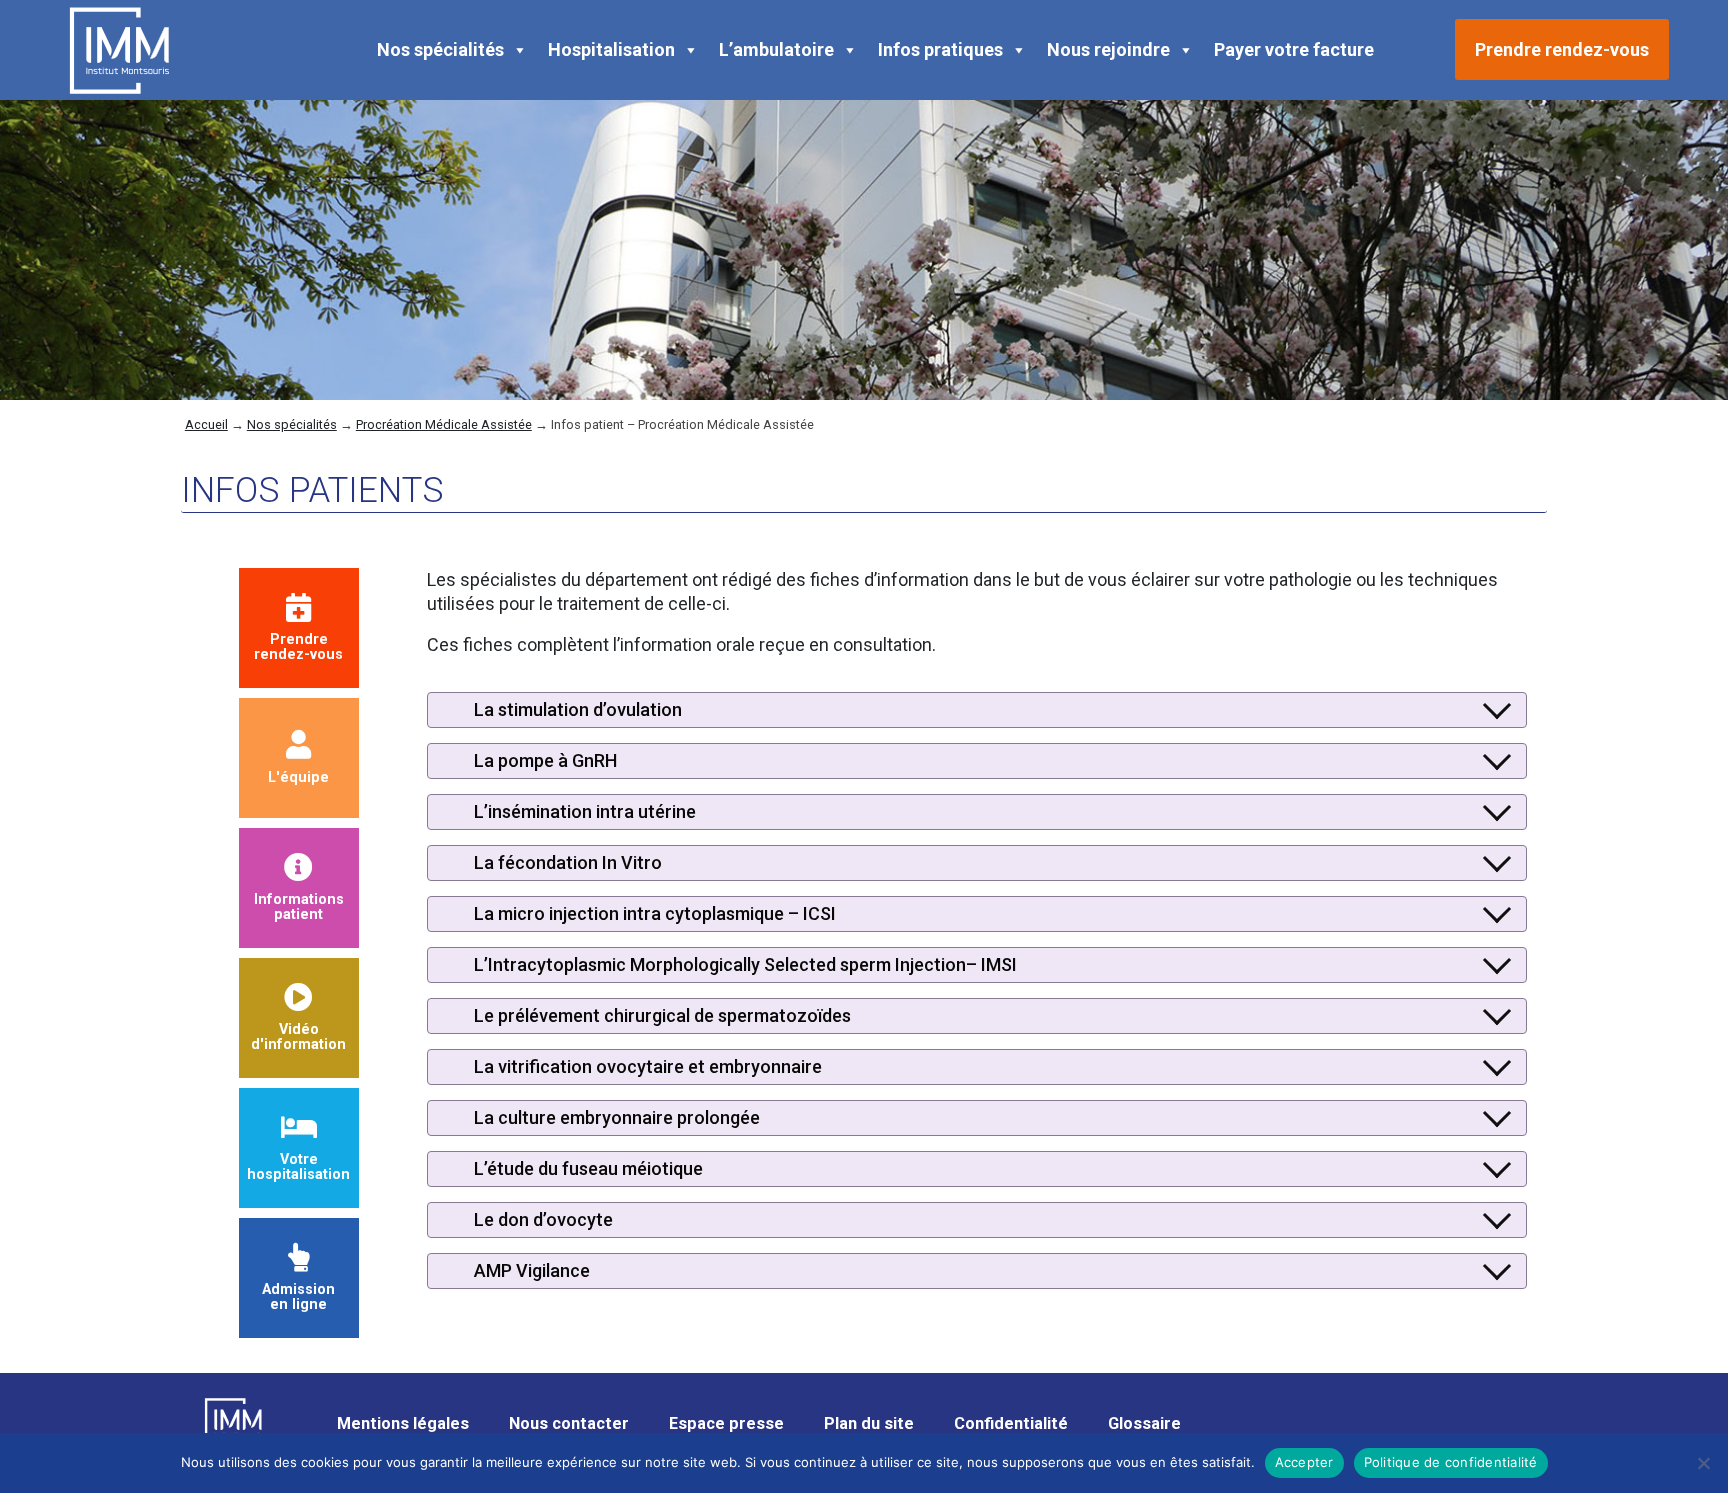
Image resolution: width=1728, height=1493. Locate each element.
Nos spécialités (440, 49)
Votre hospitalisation (298, 1166)
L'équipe (298, 777)
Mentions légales (403, 1423)
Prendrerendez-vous (298, 646)
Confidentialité (1011, 1423)
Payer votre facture (1294, 49)
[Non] (1703, 1463)
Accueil (206, 424)
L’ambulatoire (776, 49)
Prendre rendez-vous (1562, 49)
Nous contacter (569, 1423)
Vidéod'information (298, 1036)
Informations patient (299, 906)
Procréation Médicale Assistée (444, 424)
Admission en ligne (298, 1296)
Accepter (1304, 1462)
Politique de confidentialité (1451, 1462)
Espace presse (726, 1423)
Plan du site (869, 1423)
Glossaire (1144, 1423)
